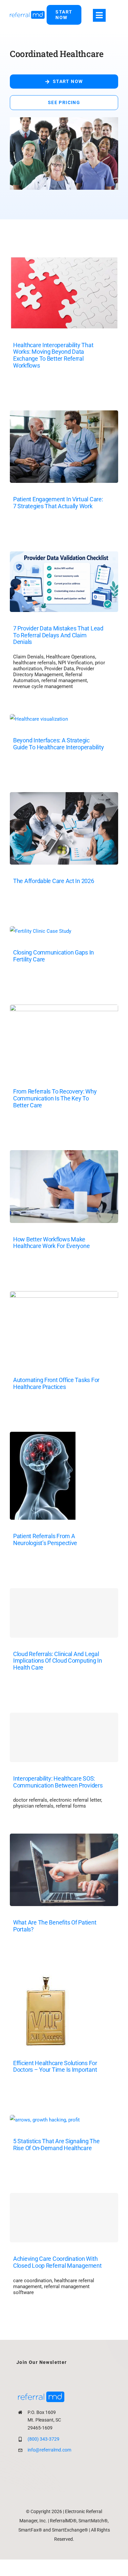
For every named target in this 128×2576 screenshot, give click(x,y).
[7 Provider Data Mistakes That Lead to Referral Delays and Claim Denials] (64, 556)
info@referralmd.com (49, 2450)
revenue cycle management (43, 686)
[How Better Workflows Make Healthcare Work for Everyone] (64, 1155)
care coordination (32, 2281)
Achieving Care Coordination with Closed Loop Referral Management (57, 2262)
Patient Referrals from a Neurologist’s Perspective (45, 1539)
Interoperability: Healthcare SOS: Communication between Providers (58, 1782)
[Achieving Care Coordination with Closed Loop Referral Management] (64, 2218)
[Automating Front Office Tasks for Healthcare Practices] (64, 1296)
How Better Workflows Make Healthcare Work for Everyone (51, 1243)
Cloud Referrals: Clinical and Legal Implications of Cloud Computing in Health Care (58, 1661)
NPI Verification (75, 663)
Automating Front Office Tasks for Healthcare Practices (56, 1383)
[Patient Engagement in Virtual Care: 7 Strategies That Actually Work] (64, 415)
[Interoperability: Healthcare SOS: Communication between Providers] (64, 1737)
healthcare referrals (34, 663)
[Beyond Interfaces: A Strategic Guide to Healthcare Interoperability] (39, 719)
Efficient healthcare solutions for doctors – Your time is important (55, 2066)
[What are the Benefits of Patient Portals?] (64, 1839)
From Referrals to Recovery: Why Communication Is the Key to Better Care (55, 1098)
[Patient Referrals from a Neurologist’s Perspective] (43, 1437)
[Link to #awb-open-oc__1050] (99, 15)
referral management (64, 680)
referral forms (71, 1806)
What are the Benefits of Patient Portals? (55, 1926)
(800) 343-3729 (43, 2439)
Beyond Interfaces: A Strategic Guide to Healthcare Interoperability (58, 744)
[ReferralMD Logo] (27, 13)
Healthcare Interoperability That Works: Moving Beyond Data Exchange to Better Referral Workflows (53, 355)
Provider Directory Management (54, 672)
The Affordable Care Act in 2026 (54, 881)
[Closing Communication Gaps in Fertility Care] (41, 931)
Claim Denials (28, 657)
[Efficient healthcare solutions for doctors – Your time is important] (45, 1980)
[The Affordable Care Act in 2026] (64, 797)
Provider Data (59, 669)
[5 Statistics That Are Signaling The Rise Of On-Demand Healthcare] (45, 2120)
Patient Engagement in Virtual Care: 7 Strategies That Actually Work (58, 503)
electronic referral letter (75, 1800)
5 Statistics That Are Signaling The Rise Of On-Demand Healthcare (56, 2145)
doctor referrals (30, 1800)
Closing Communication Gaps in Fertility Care (53, 956)
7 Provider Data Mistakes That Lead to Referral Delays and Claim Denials (58, 635)
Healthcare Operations (71, 657)
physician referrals (33, 1806)
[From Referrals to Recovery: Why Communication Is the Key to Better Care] (64, 1010)
